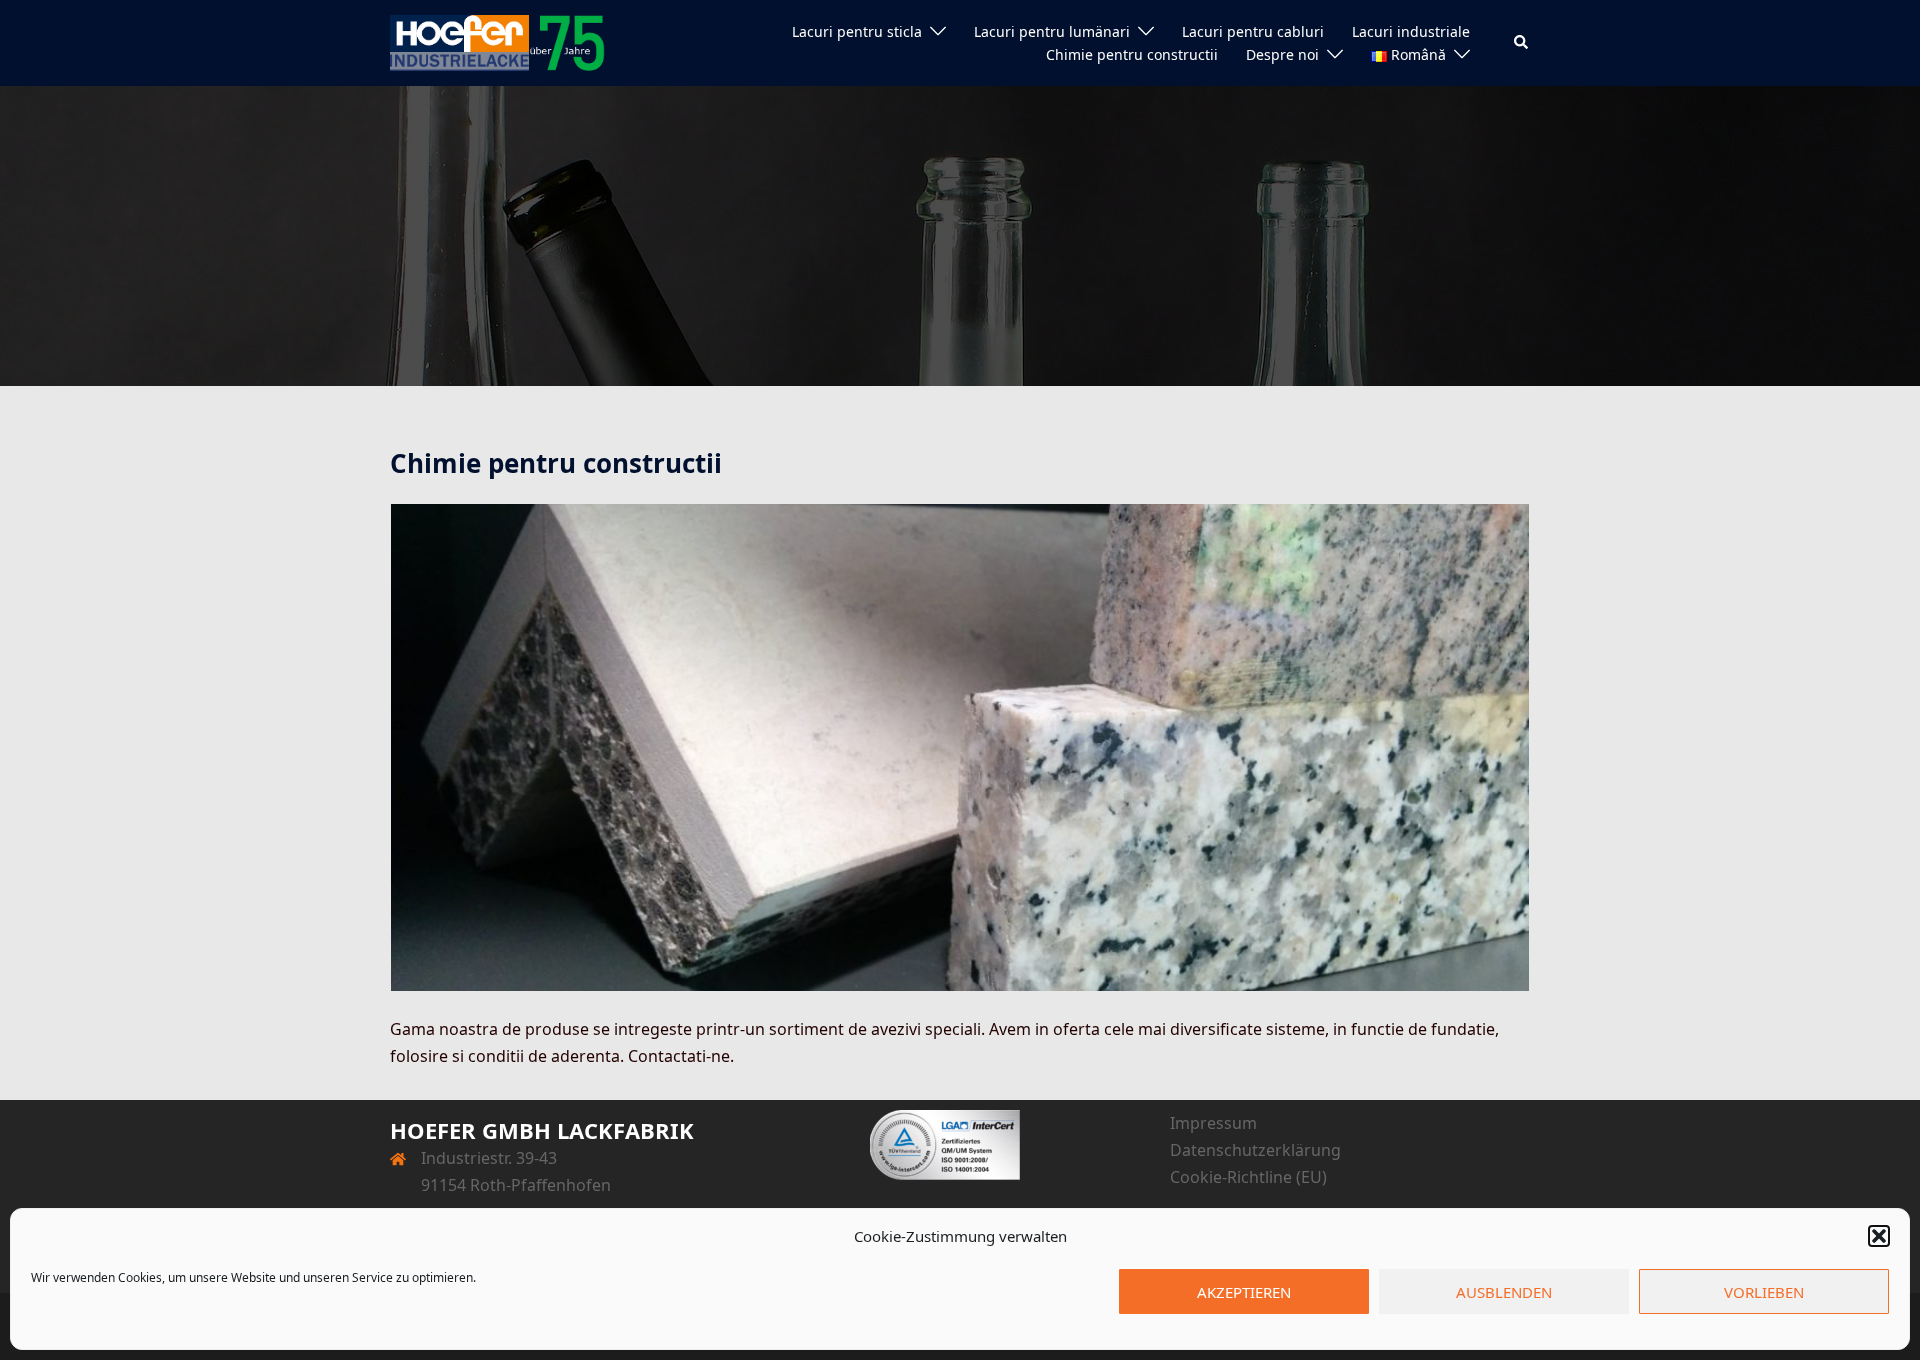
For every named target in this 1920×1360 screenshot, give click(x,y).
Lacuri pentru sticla (857, 31)
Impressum (1213, 1123)
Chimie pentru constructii (1132, 54)
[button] (1879, 1236)
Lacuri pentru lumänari (1052, 31)
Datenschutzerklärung (1255, 1150)
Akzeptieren (1244, 1292)
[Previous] (432, 748)
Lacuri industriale (1411, 31)
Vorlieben (1764, 1292)
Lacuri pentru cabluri (1253, 31)
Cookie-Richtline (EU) (1248, 1177)
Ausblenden (1504, 1292)
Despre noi (1282, 54)
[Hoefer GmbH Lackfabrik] (497, 41)
